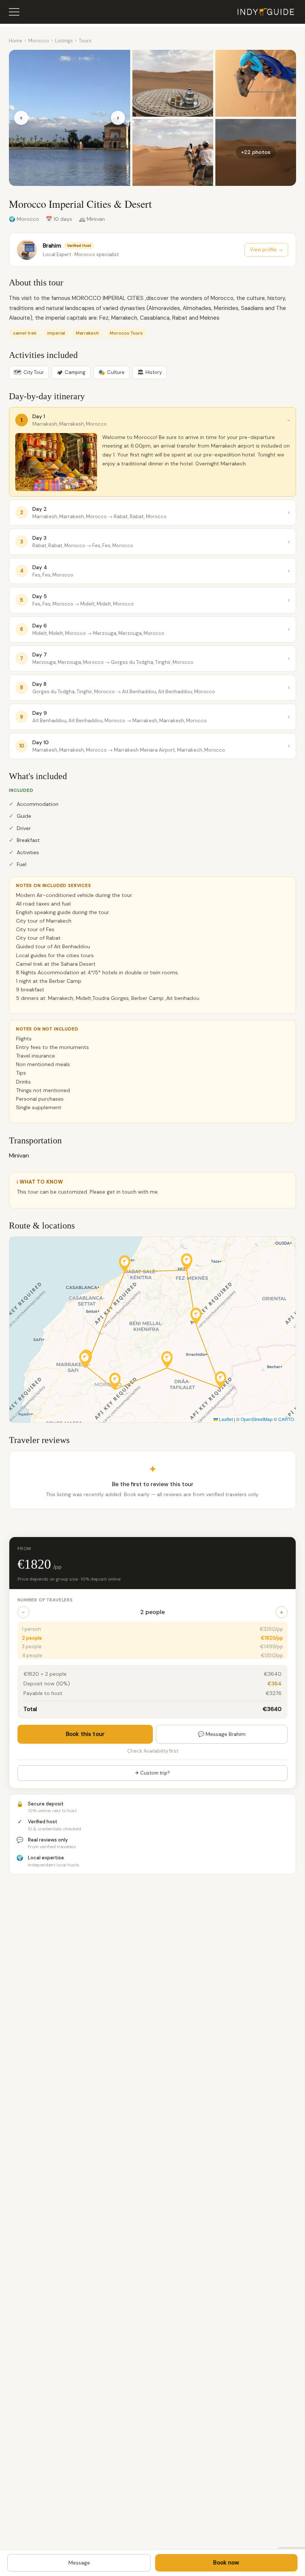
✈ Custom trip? (152, 1773)
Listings (64, 41)
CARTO (286, 1419)
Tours (85, 41)
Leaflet (225, 1419)
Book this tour (85, 1734)
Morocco (39, 41)
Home (16, 41)
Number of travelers (45, 1600)
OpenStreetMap (257, 1419)
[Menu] (14, 12)
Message (79, 2563)
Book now (226, 2563)
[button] (125, 1264)
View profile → (266, 250)
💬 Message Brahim (222, 1734)
